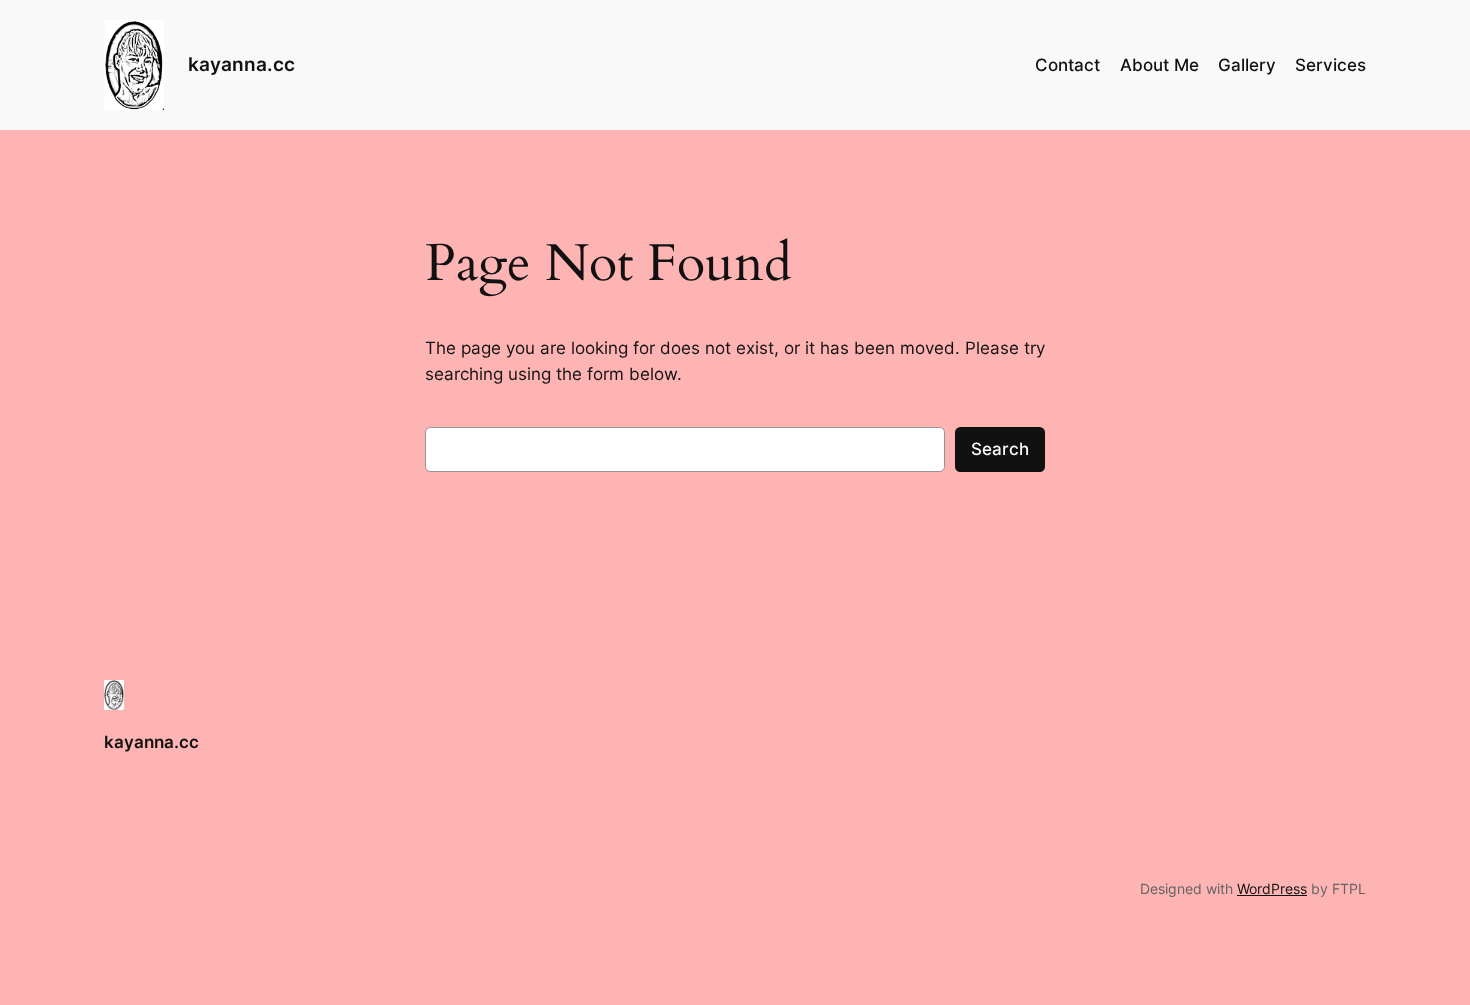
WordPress (1272, 888)
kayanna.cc (241, 64)
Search (1000, 449)
